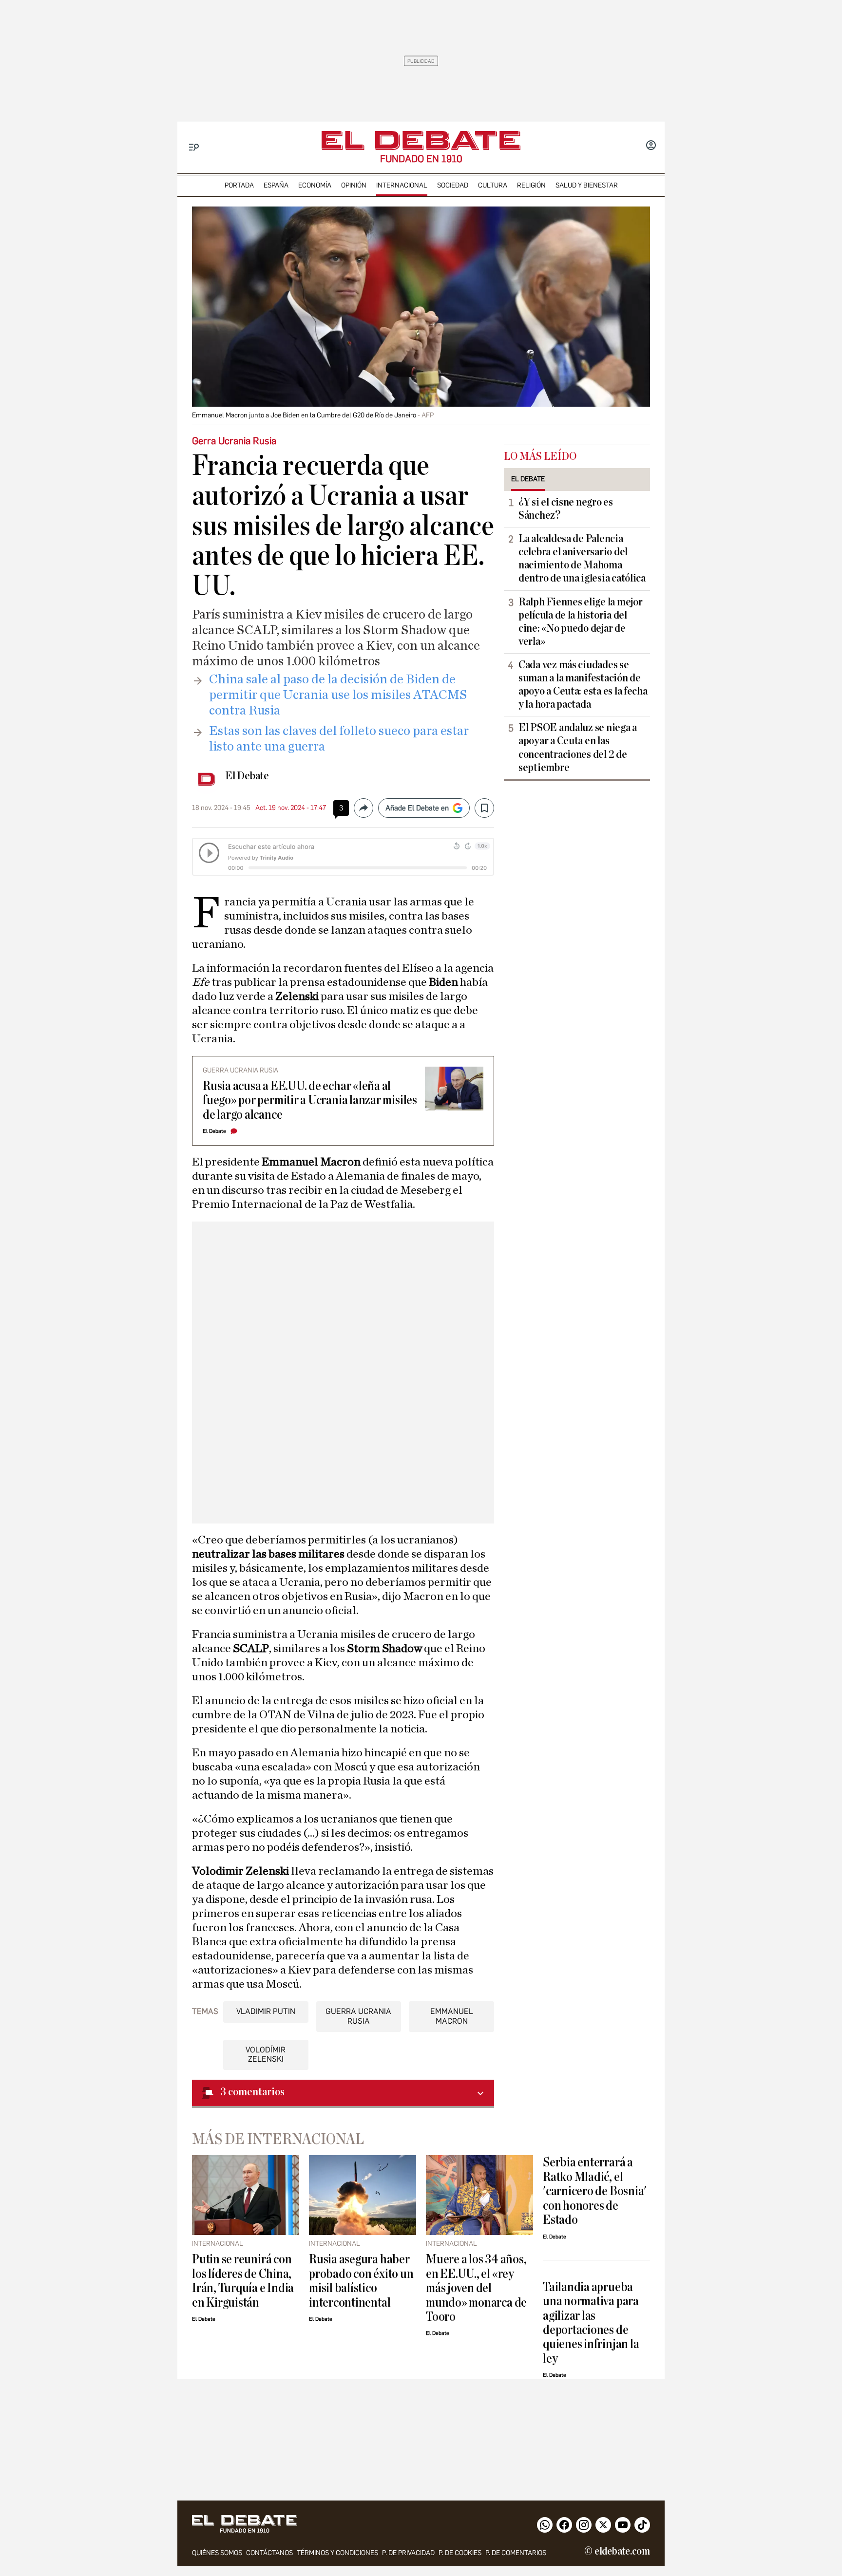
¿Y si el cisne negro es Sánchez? (566, 509)
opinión (354, 185)
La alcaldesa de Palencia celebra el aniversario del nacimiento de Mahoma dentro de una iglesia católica (582, 558)
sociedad (453, 185)
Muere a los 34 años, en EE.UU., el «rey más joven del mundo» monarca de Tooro (476, 2288)
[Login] (651, 146)
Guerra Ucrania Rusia (358, 2016)
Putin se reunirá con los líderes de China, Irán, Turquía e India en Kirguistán (243, 2281)
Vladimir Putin (266, 2011)
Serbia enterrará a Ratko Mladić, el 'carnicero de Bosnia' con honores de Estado (595, 2191)
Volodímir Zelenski (266, 2054)
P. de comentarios (516, 2553)
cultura (493, 185)
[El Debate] (421, 141)
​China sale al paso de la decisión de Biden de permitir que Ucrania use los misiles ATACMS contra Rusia (338, 695)
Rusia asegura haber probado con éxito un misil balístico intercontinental (361, 2281)
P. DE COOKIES (460, 2553)
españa (276, 185)
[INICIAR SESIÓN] (651, 146)
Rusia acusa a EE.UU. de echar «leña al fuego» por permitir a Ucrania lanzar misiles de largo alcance (310, 1100)
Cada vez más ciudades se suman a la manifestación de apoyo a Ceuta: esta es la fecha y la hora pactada (583, 685)
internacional (402, 185)
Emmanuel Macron (452, 2016)
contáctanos (269, 2553)
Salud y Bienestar (587, 185)
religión (531, 185)
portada (239, 185)
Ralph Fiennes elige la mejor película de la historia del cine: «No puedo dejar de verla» (580, 622)
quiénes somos (217, 2553)
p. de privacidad (408, 2553)
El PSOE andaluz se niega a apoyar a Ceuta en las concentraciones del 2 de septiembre (578, 747)
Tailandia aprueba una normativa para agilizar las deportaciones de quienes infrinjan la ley (591, 2323)
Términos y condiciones (337, 2553)
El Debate (247, 776)
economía (315, 185)
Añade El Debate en (417, 808)
